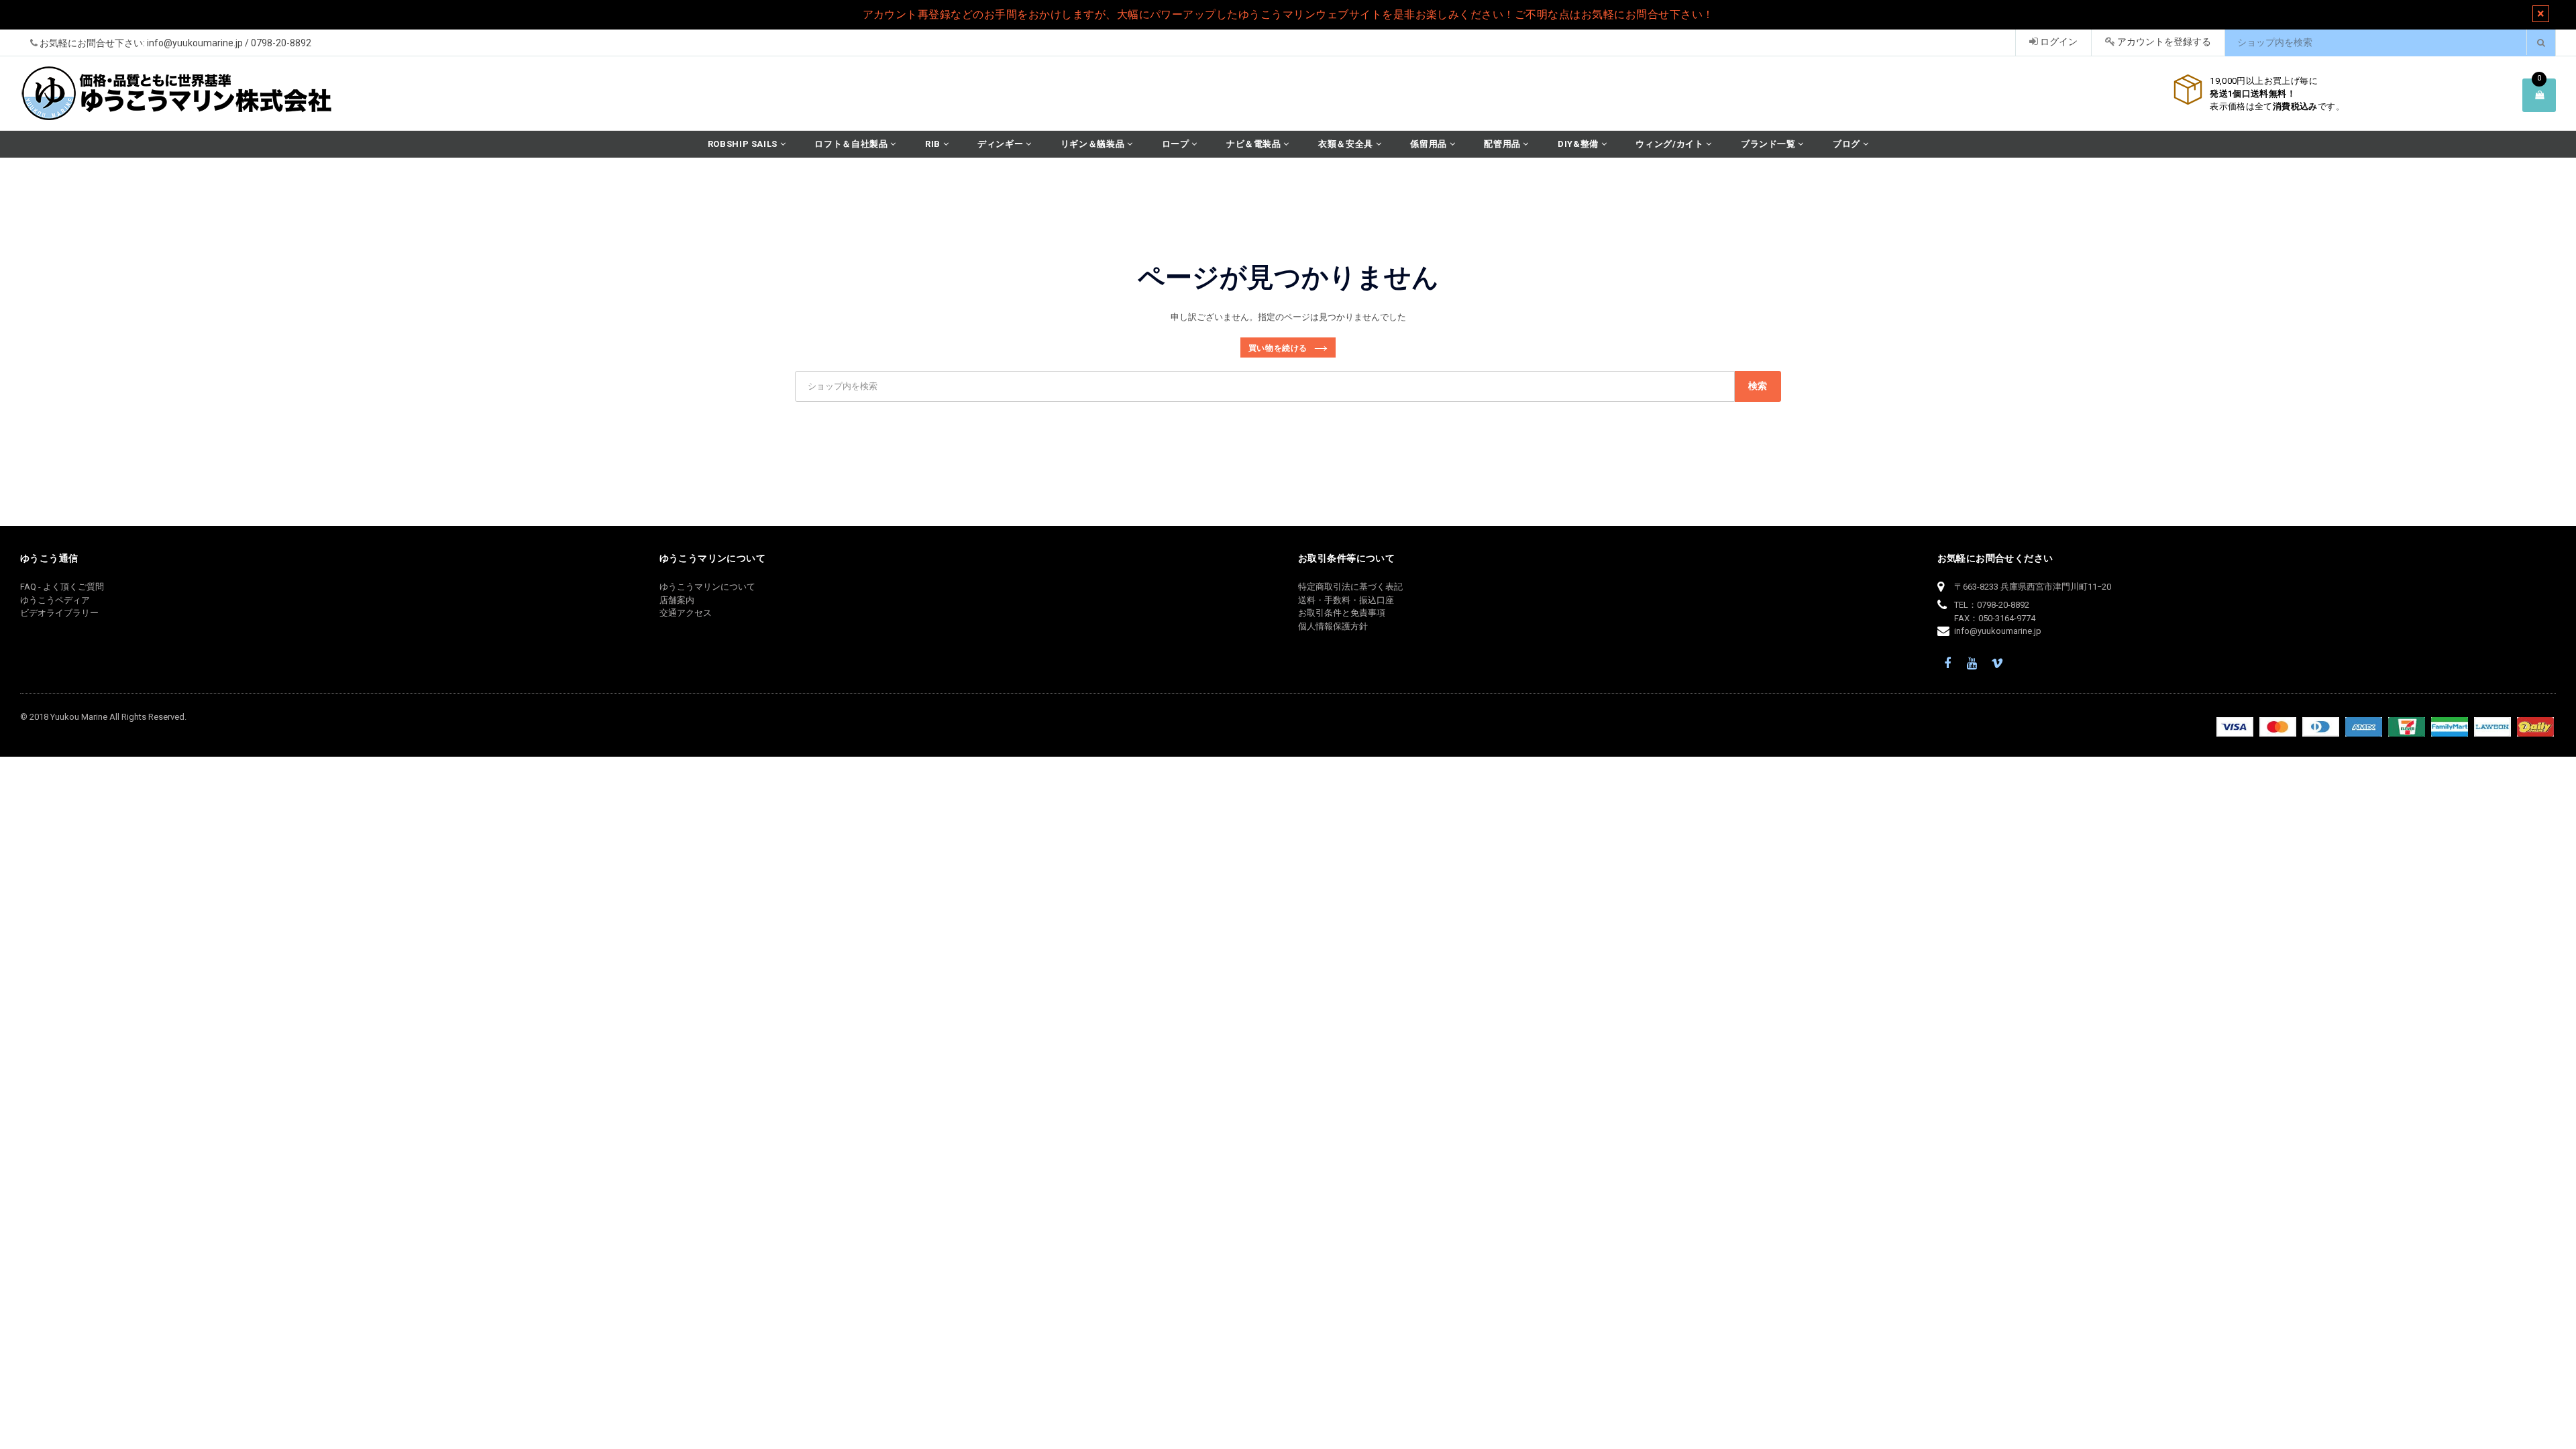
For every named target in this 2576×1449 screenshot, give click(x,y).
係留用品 (1430, 144)
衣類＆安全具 (1347, 144)
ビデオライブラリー (59, 613)
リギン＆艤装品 (1094, 144)
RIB (934, 144)
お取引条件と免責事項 (1342, 613)
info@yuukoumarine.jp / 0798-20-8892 (229, 43)
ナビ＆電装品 (1255, 144)
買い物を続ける (1278, 348)
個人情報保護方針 (1333, 626)
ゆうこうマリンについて (707, 587)
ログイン (2058, 42)
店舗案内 (677, 600)
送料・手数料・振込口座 (1346, 600)
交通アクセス (686, 613)
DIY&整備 (1579, 144)
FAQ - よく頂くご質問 (62, 587)
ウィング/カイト (1671, 144)
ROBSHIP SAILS (744, 144)
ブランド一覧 (1770, 144)
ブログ (1848, 144)
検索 (1758, 386)
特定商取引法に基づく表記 (1350, 587)
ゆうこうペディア (55, 600)
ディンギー (1002, 144)
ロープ (1177, 144)
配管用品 (1503, 144)
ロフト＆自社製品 (852, 144)
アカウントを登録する (2163, 42)
